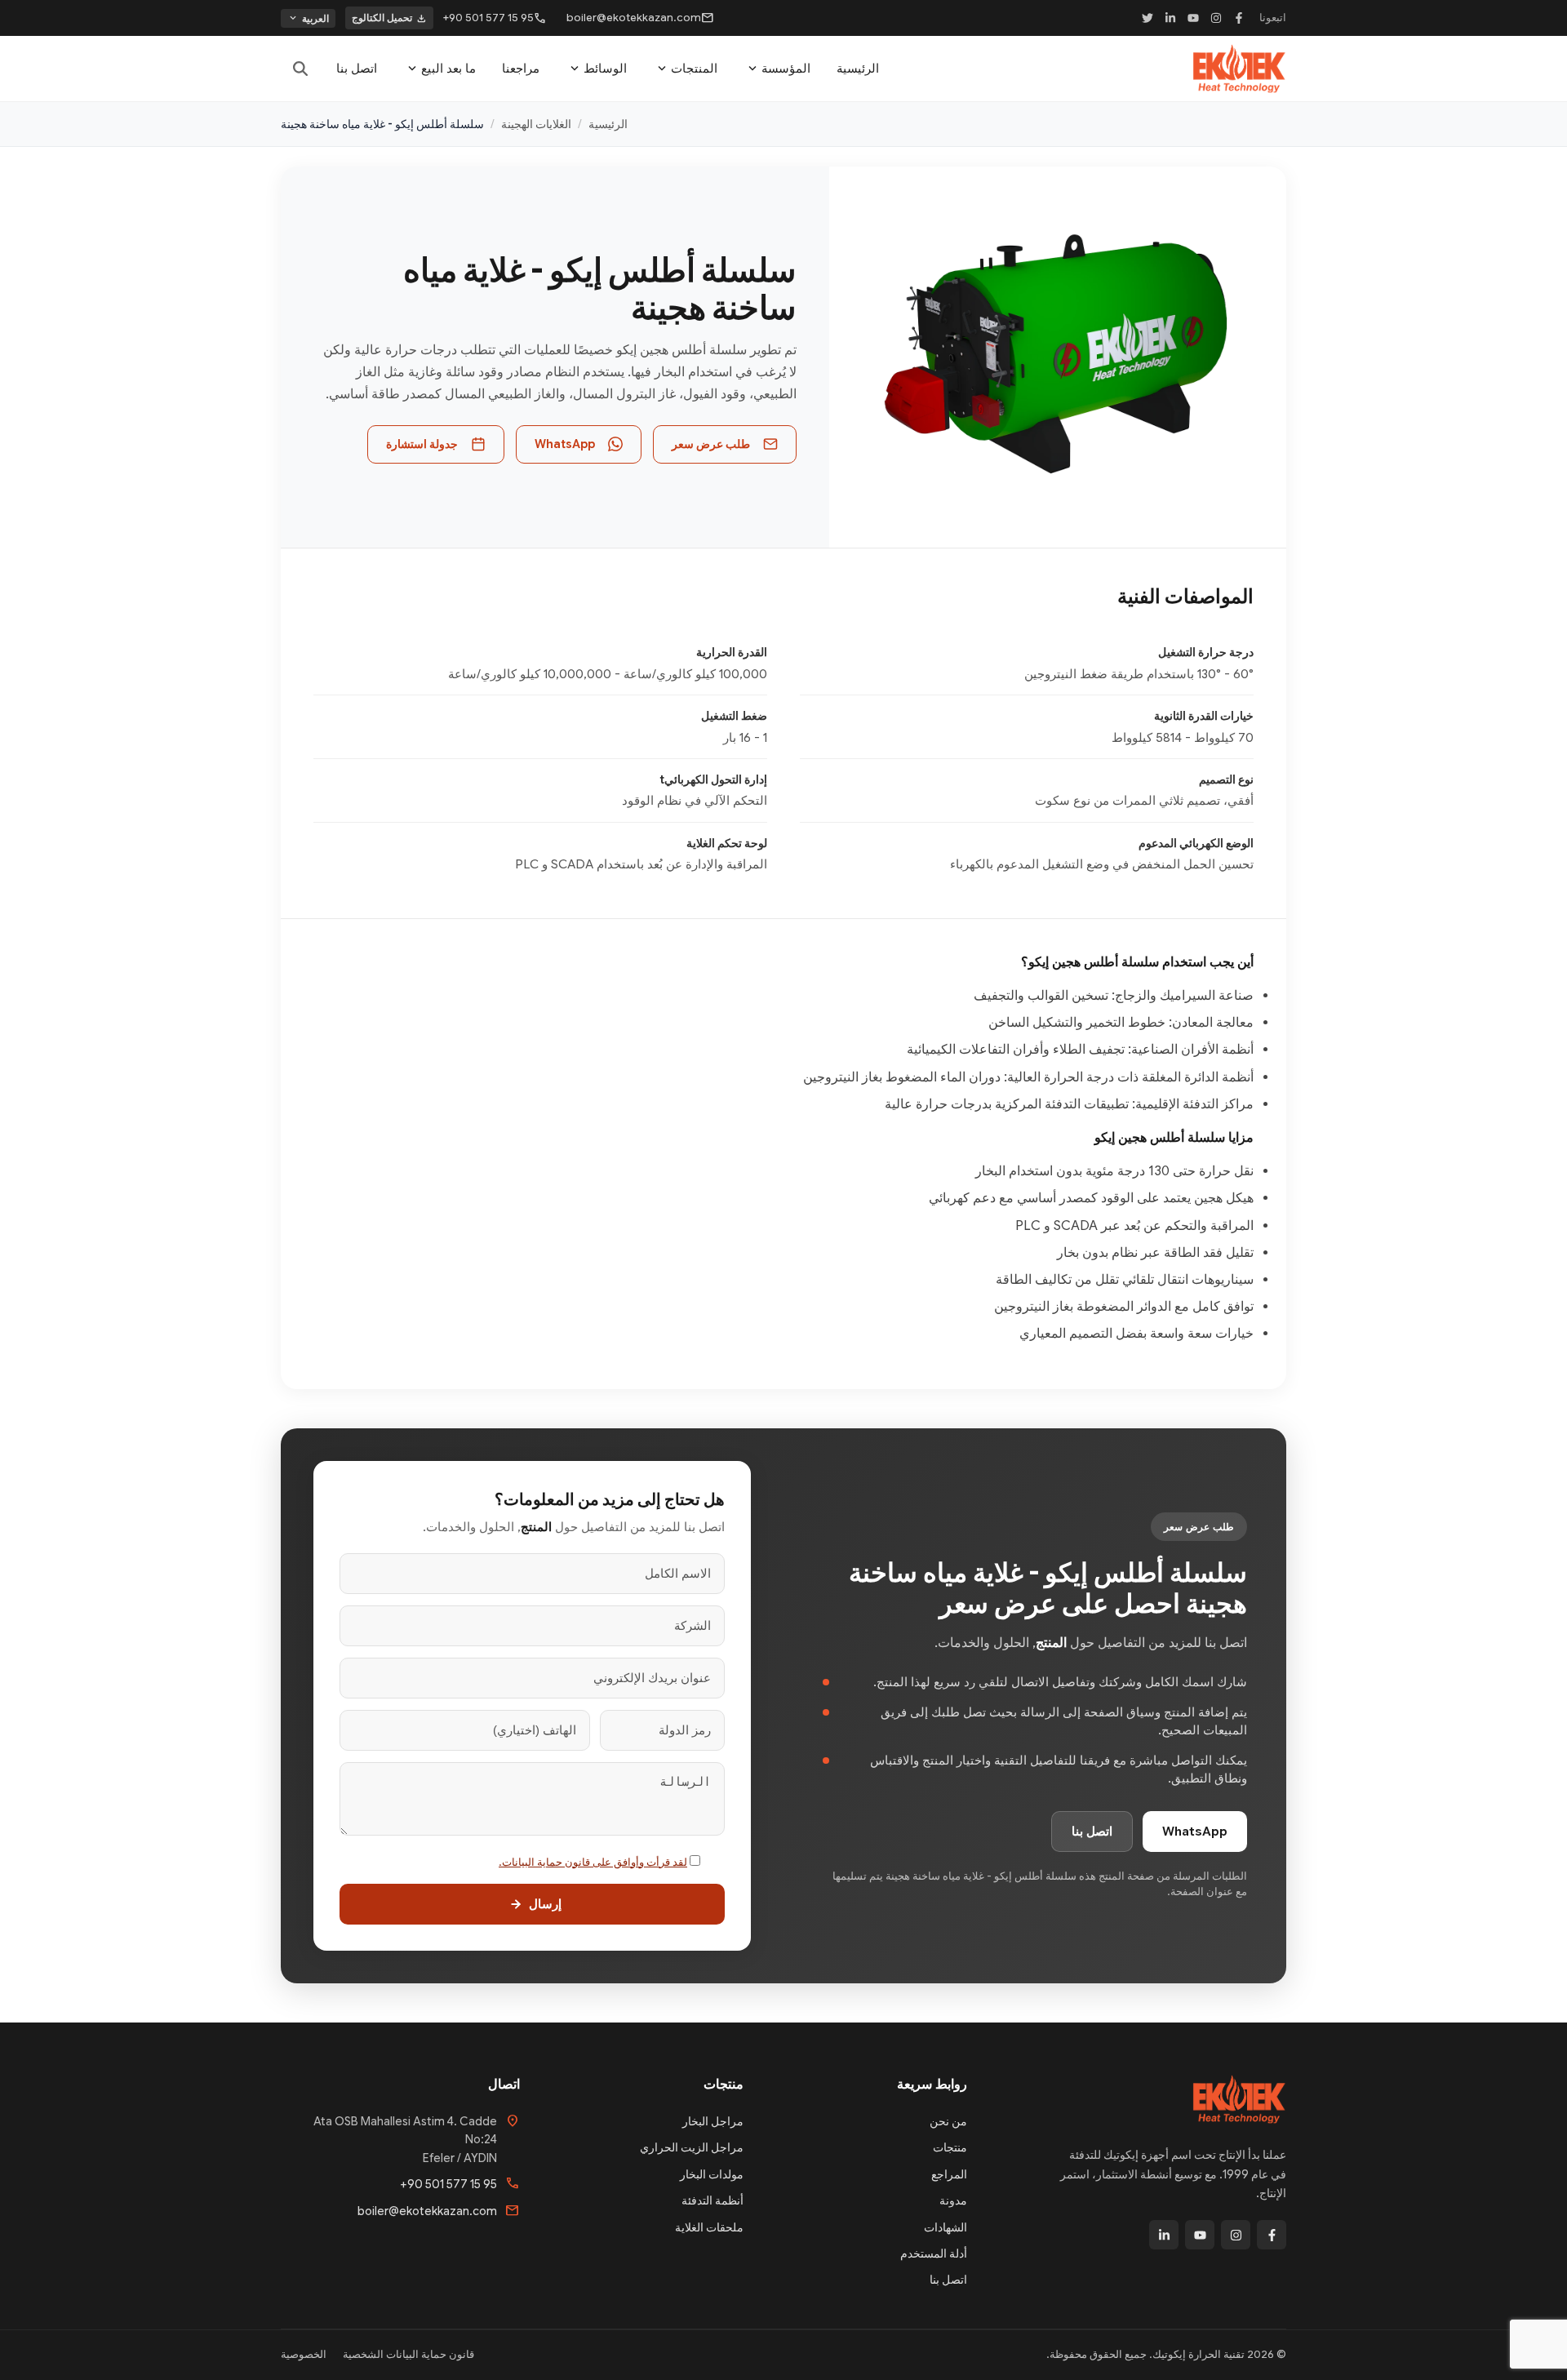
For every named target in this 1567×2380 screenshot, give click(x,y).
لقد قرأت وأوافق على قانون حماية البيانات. (593, 1862)
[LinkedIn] (1170, 18)
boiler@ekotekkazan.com (640, 18)
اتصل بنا (357, 69)
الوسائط (597, 69)
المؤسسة (778, 69)
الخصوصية (304, 2354)
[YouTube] (1193, 18)
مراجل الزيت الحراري (692, 2147)
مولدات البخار (712, 2174)
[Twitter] (1148, 18)
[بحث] (300, 69)
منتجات (950, 2147)
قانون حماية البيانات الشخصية (408, 2354)
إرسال (545, 1904)
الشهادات (946, 2227)
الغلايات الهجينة (536, 124)
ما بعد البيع (440, 69)
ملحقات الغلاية (709, 2227)
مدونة (953, 2200)
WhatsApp (565, 444)
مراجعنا (521, 69)
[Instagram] (1216, 18)
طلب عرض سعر (711, 444)
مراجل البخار (713, 2121)
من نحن (948, 2121)
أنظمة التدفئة (712, 2200)
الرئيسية (858, 69)
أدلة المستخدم (934, 2253)
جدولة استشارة (422, 444)
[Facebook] (1239, 18)
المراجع (949, 2174)
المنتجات (686, 69)
